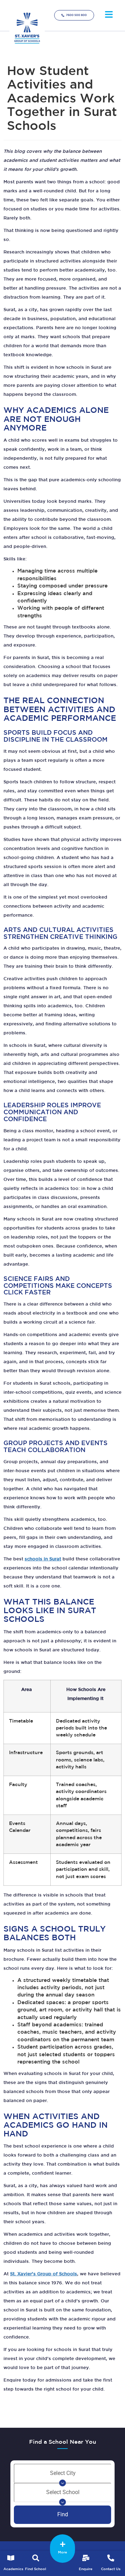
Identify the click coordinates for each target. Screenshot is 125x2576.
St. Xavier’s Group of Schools (44, 2274)
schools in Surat (43, 1559)
